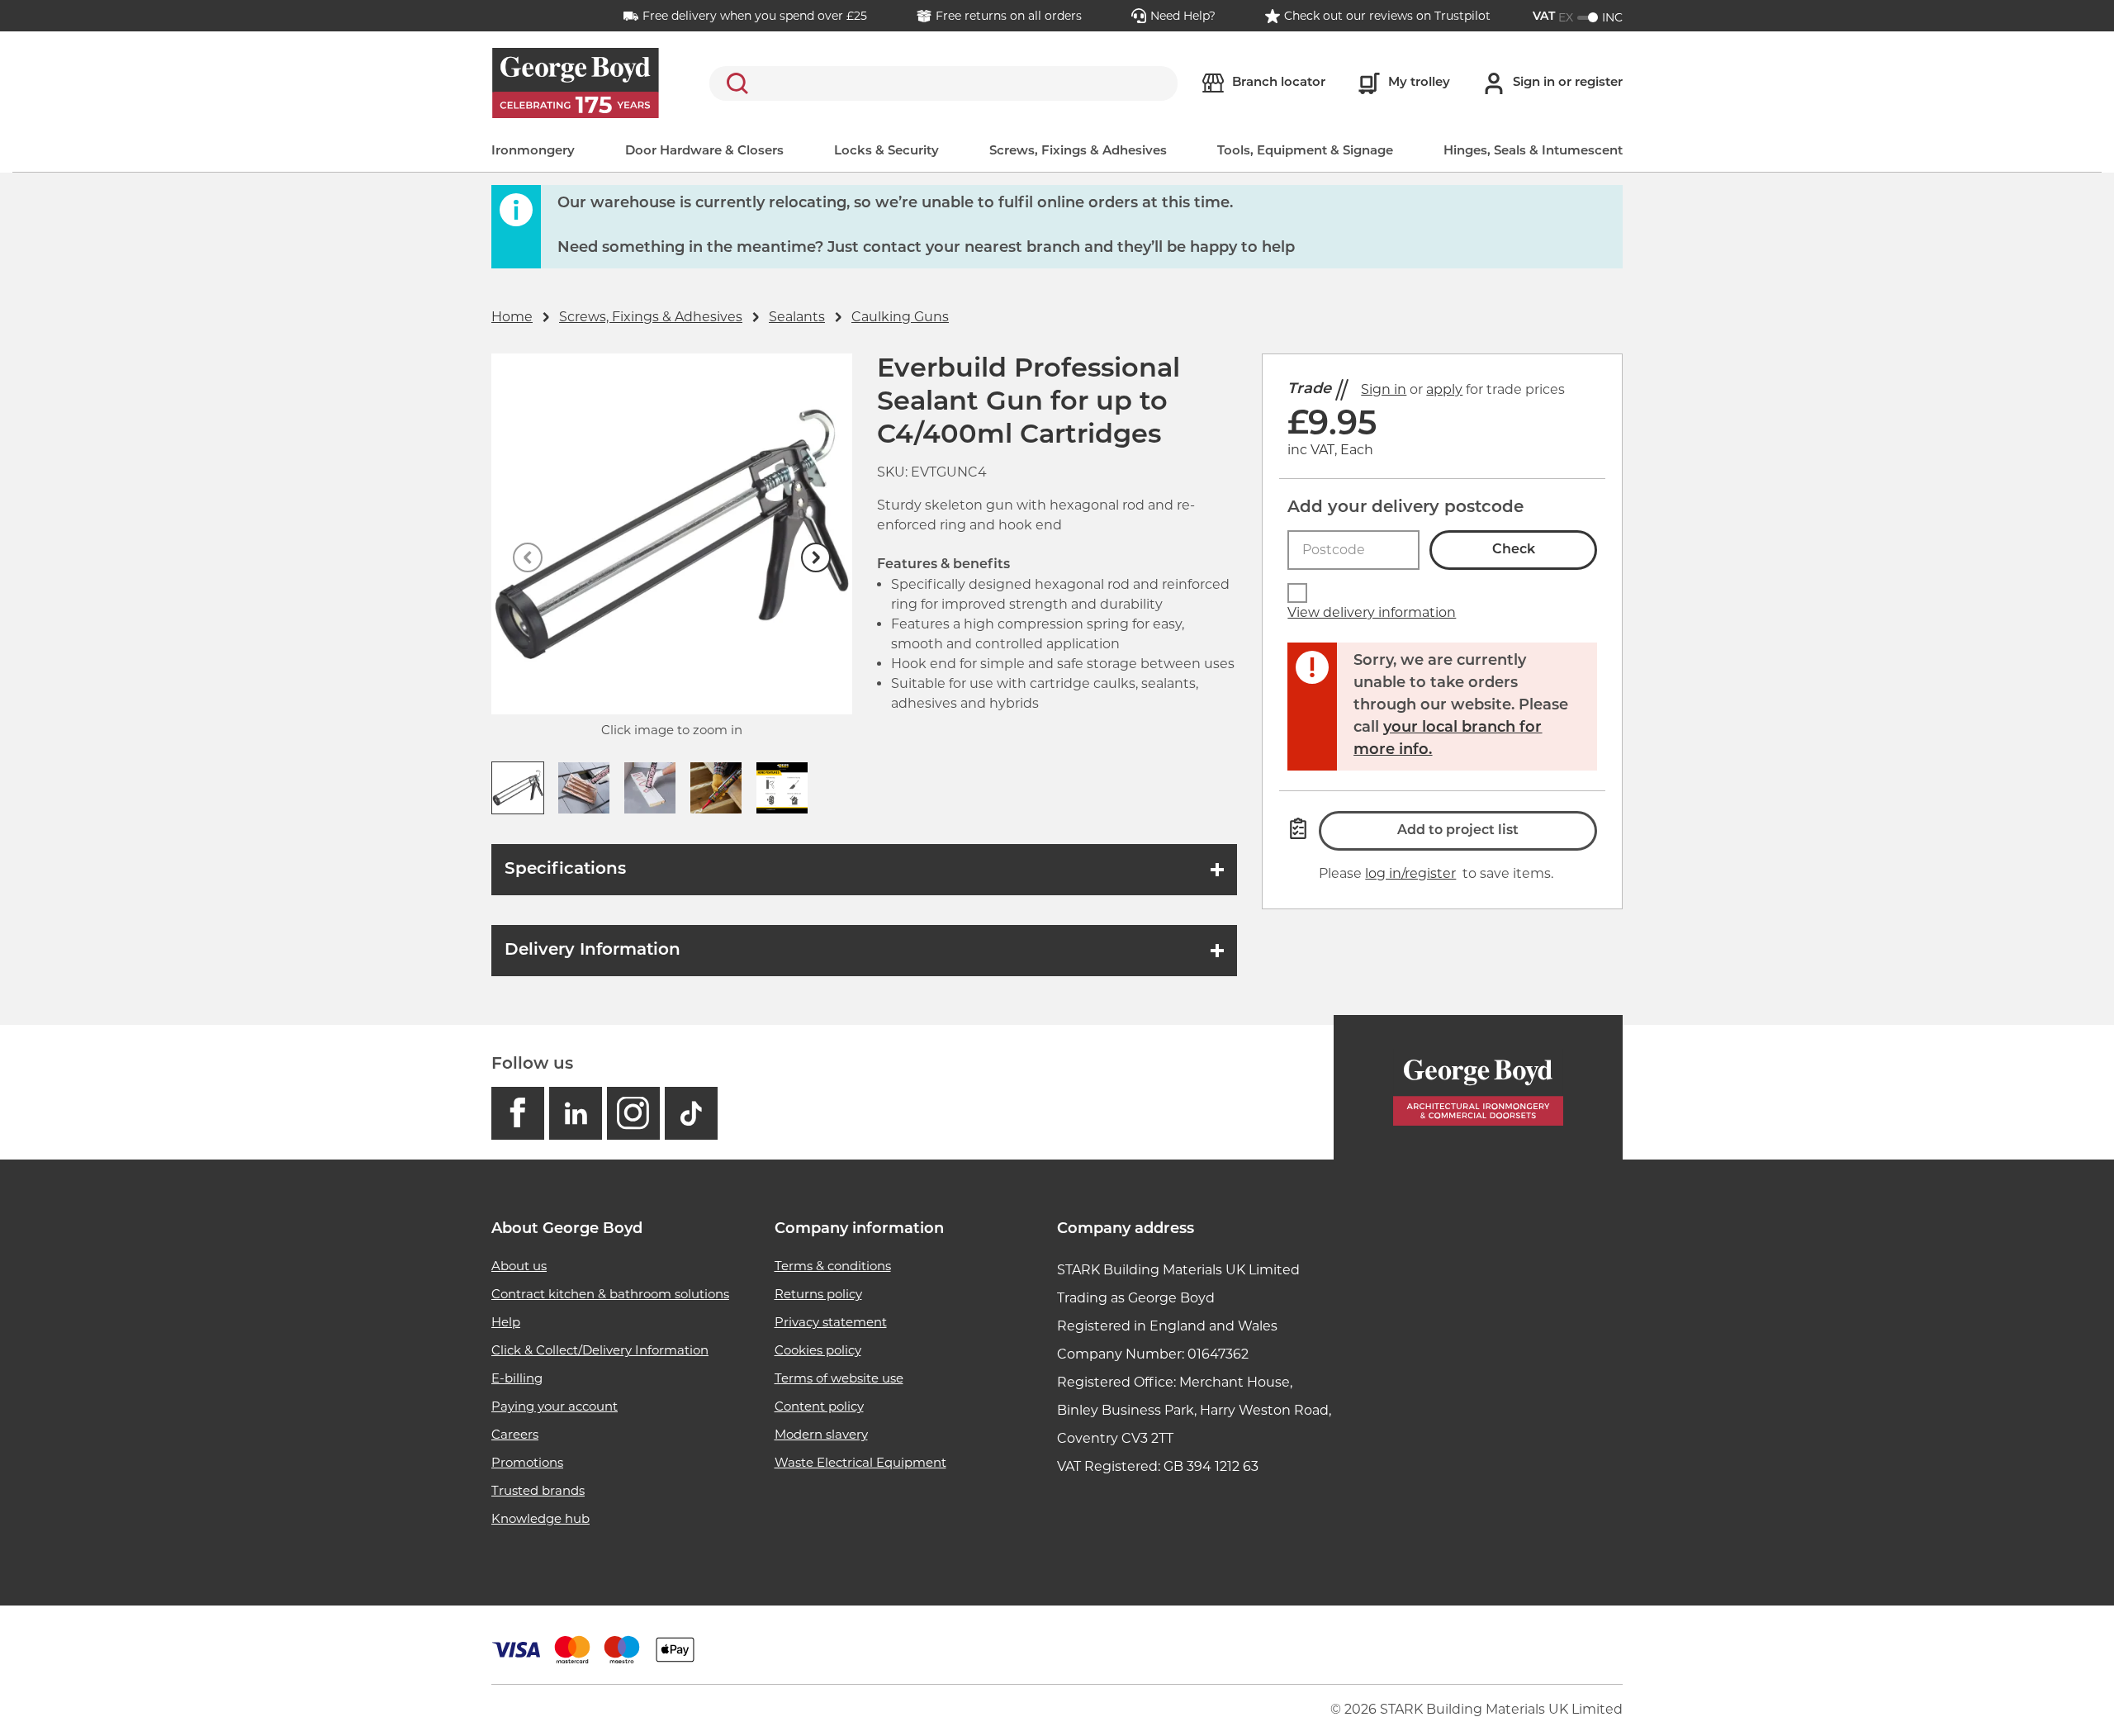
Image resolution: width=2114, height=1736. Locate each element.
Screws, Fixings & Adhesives (1078, 152)
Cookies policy (818, 1350)
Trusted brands (538, 1490)
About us (519, 1266)
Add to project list (1458, 831)
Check (1514, 550)
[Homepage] (1478, 1087)
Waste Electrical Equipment (860, 1462)
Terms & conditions (833, 1266)
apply (1444, 389)
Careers (515, 1434)
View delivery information (1372, 612)
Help (506, 1322)
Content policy (819, 1406)
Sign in (1384, 389)
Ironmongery (533, 152)
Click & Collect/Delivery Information (600, 1350)
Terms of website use (839, 1378)
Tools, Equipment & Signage (1305, 152)
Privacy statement (831, 1322)
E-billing (517, 1378)
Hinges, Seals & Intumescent (1533, 152)
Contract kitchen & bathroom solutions (610, 1294)
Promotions (527, 1462)
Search (734, 83)
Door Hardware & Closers (704, 152)
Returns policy (818, 1294)
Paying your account (555, 1406)
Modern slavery (821, 1434)
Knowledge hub (540, 1518)
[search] (943, 83)
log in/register (1410, 873)
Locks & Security (886, 152)
